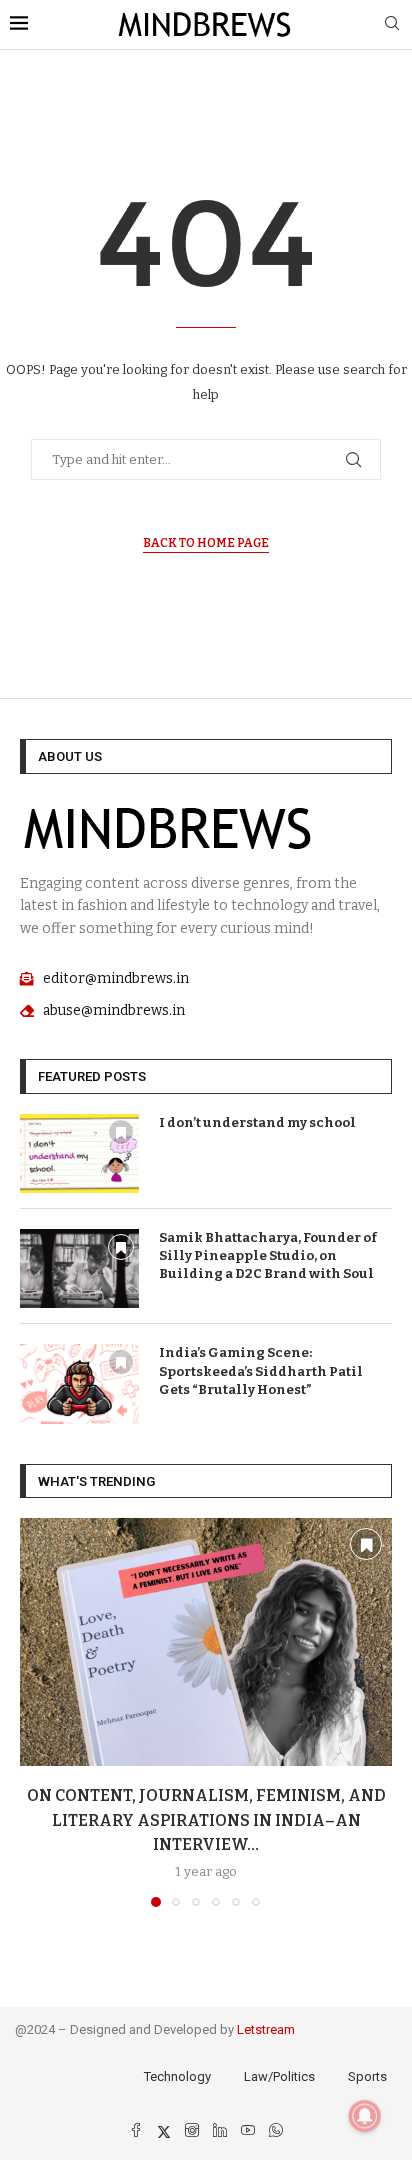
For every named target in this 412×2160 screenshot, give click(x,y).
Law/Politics (279, 2076)
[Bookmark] (121, 1132)
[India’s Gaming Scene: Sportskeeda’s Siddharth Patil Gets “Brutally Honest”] (79, 1383)
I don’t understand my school (257, 1122)
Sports (367, 2076)
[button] (37, 1712)
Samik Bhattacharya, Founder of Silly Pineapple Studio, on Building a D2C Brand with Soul (268, 1255)
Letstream (266, 2029)
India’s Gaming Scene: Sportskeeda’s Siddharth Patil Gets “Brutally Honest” (261, 1370)
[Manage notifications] (365, 2116)
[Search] (392, 24)
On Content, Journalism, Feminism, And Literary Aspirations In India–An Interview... (206, 1820)
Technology (177, 2076)
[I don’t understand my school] (79, 1153)
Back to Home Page (206, 543)
